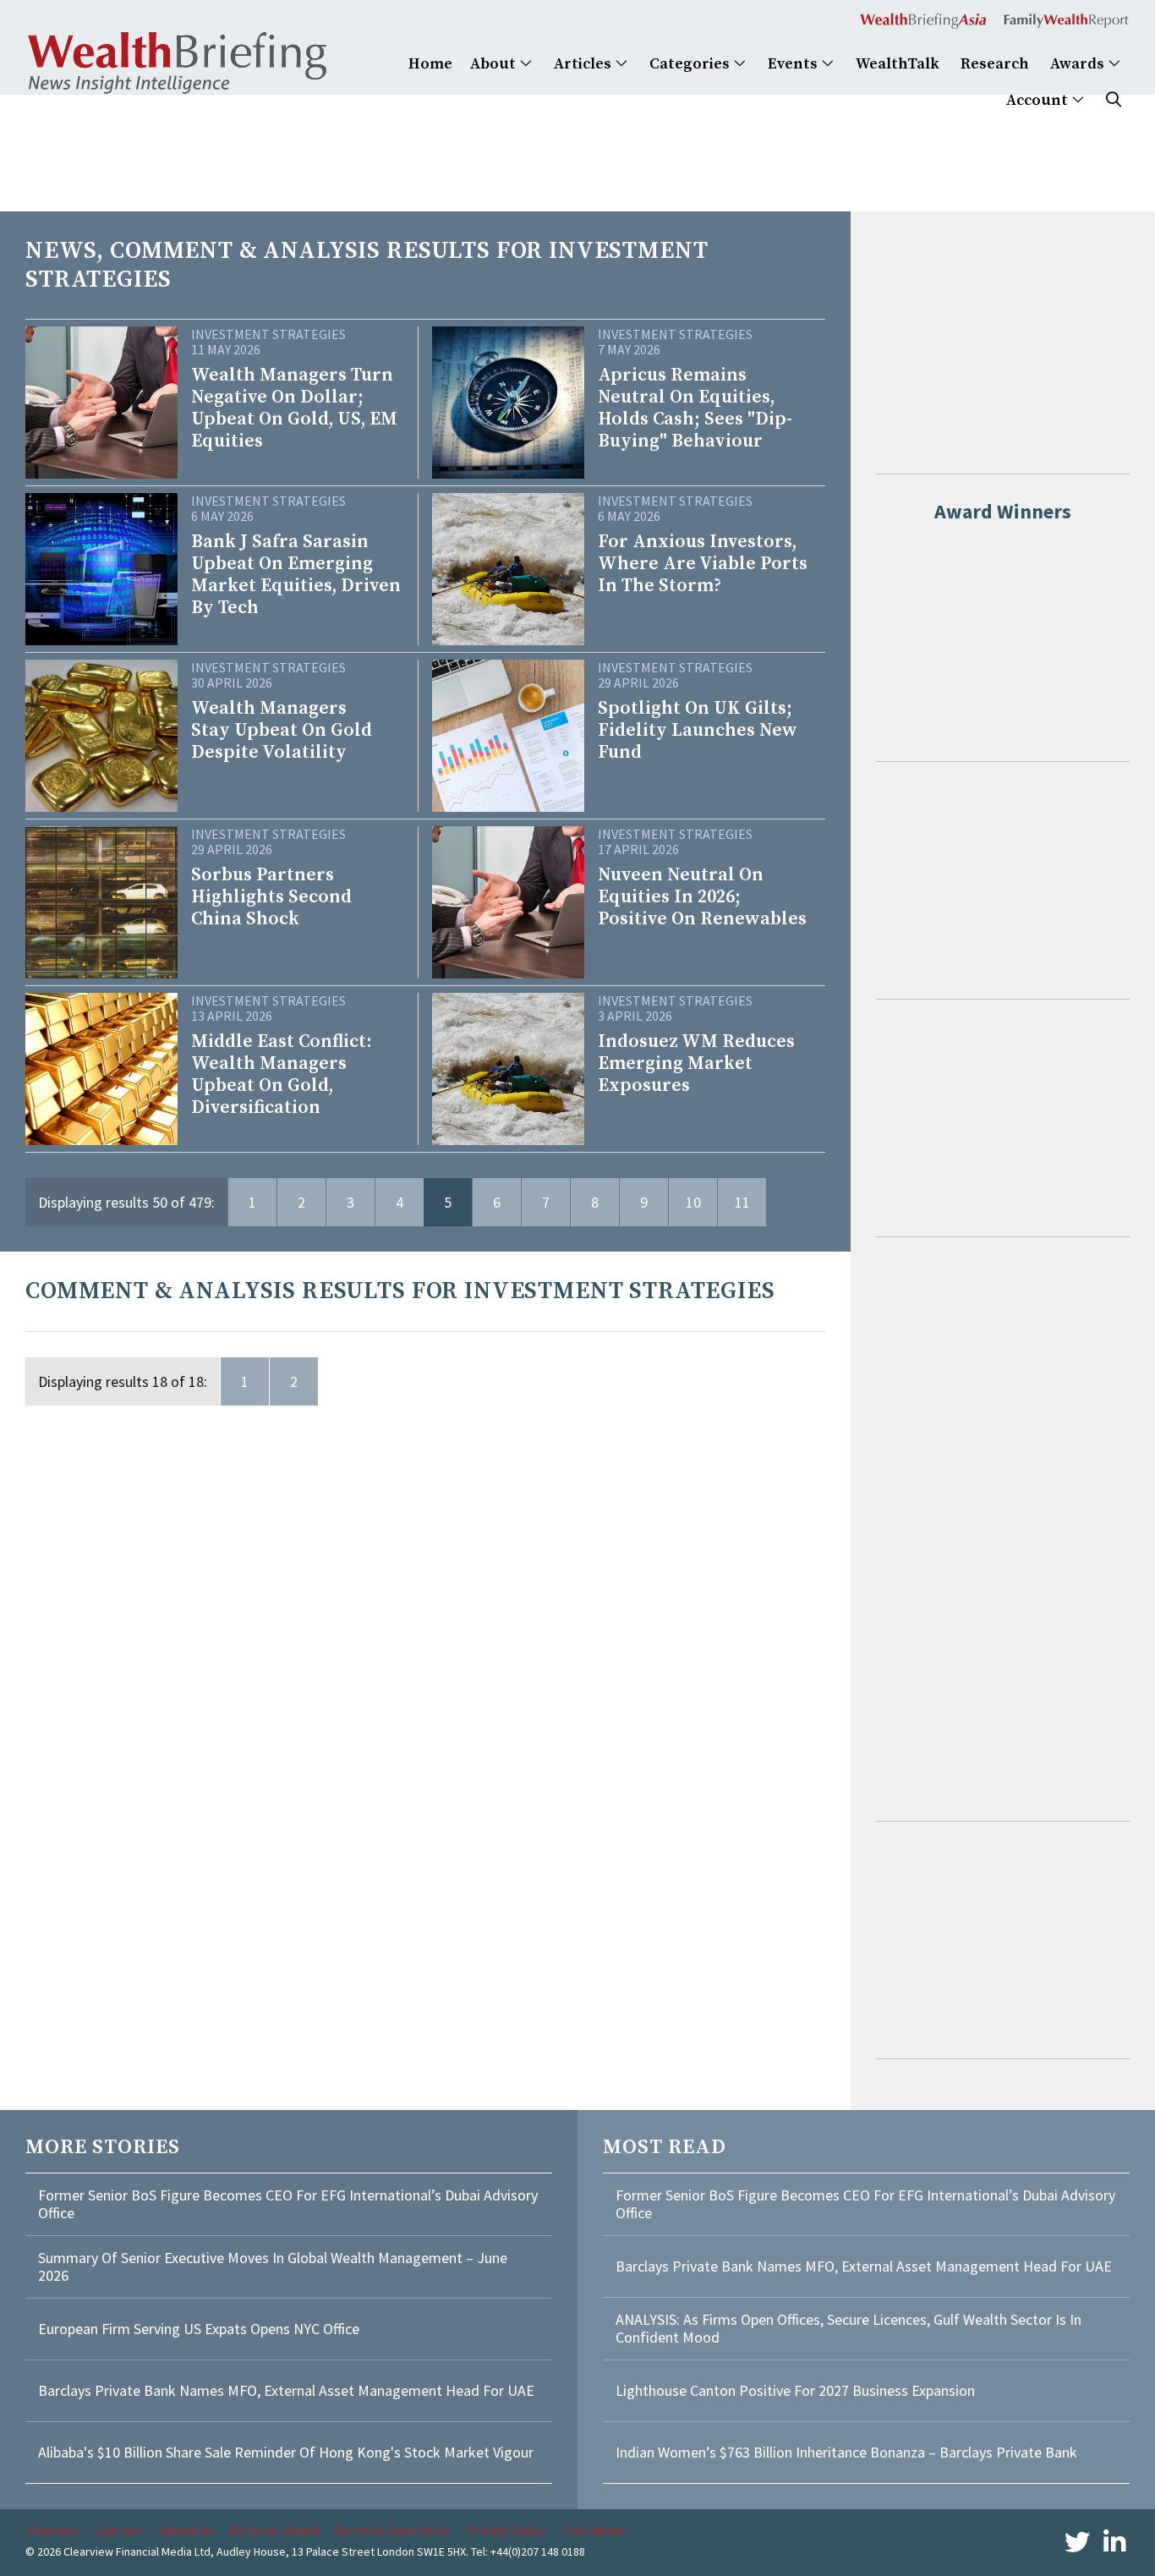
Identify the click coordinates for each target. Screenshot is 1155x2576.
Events (794, 64)
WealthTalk (898, 64)
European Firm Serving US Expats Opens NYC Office (199, 2329)
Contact (118, 2530)
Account (1039, 100)
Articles (584, 64)
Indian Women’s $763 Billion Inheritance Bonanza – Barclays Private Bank (846, 2452)
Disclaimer (593, 2530)
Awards (1079, 64)
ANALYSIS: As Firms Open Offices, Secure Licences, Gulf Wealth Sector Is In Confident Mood (848, 2329)
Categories (691, 64)
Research (995, 64)
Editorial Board (274, 2530)
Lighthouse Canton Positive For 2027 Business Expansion (795, 2390)
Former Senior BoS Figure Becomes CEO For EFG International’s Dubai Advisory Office (288, 2204)
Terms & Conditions (392, 2530)
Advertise (186, 2530)
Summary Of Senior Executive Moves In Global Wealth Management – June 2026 (273, 2267)
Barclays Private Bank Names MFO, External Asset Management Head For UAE (286, 2390)
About (495, 64)
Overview (52, 2530)
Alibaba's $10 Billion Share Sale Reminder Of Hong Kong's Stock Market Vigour (286, 2452)
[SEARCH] (1114, 100)
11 (742, 1202)
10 (693, 1202)
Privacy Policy (506, 2530)
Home (430, 64)
